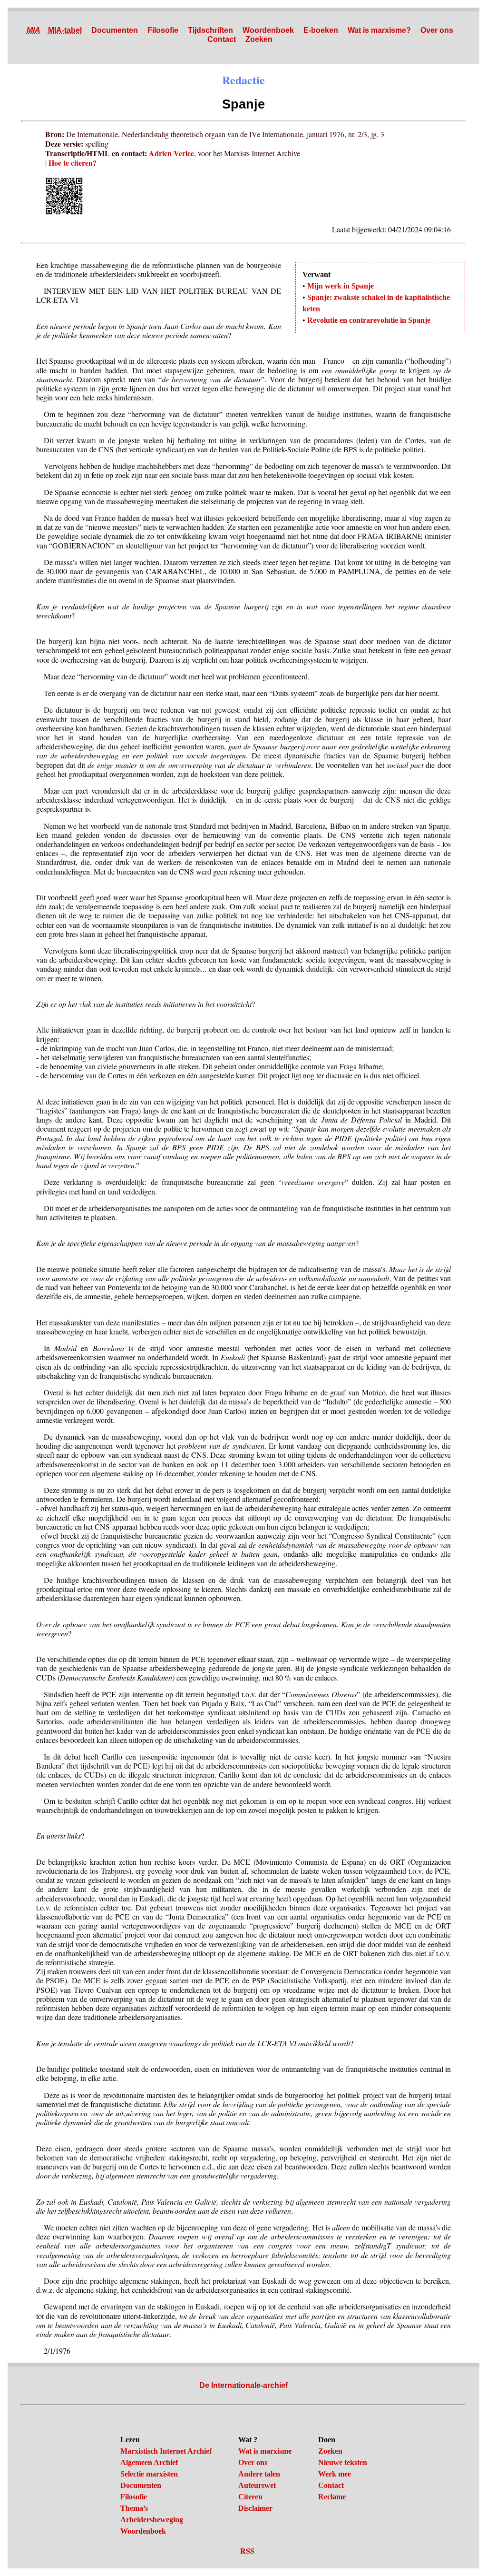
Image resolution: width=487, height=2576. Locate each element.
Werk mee (335, 2474)
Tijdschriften (210, 30)
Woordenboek (268, 30)
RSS (247, 2551)
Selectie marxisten (149, 2474)
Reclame (332, 2497)
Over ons (437, 30)
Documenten (115, 30)
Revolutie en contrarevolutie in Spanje (369, 320)
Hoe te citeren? (73, 163)
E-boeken (321, 30)
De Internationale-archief (243, 2385)
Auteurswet (257, 2485)
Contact (222, 39)
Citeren (250, 2497)
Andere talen (259, 2474)
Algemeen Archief (149, 2462)
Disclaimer (255, 2508)
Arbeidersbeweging (152, 2520)
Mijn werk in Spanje (341, 286)
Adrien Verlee (171, 153)
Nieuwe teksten (343, 2462)
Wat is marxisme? (379, 30)
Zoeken (259, 39)
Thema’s (134, 2508)
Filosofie (163, 30)
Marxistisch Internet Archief (166, 2451)
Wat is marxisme (265, 2451)
